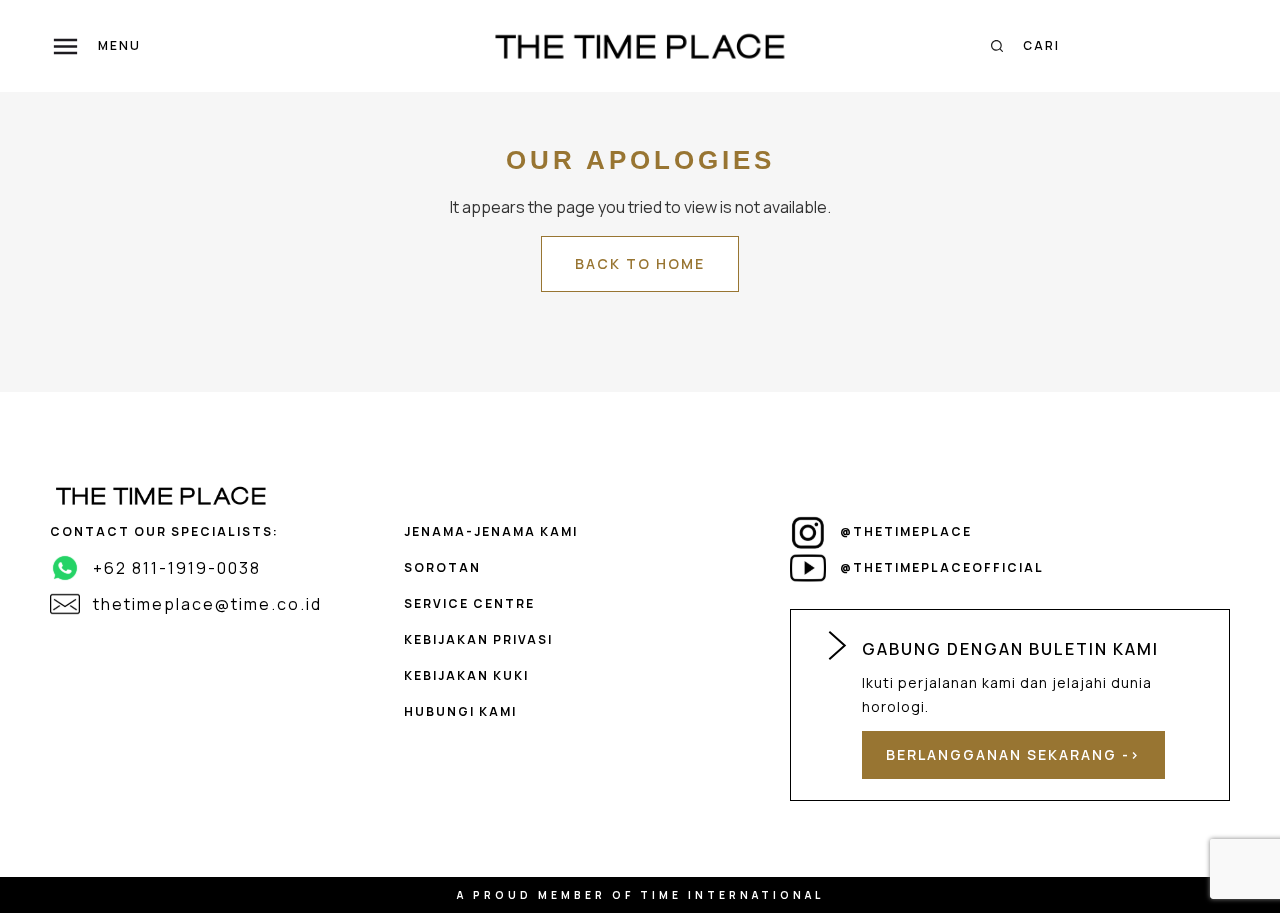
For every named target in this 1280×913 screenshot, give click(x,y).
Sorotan (442, 567)
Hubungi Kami (460, 711)
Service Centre (469, 603)
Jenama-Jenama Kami (491, 531)
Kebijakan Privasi (478, 639)
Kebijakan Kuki (466, 675)
